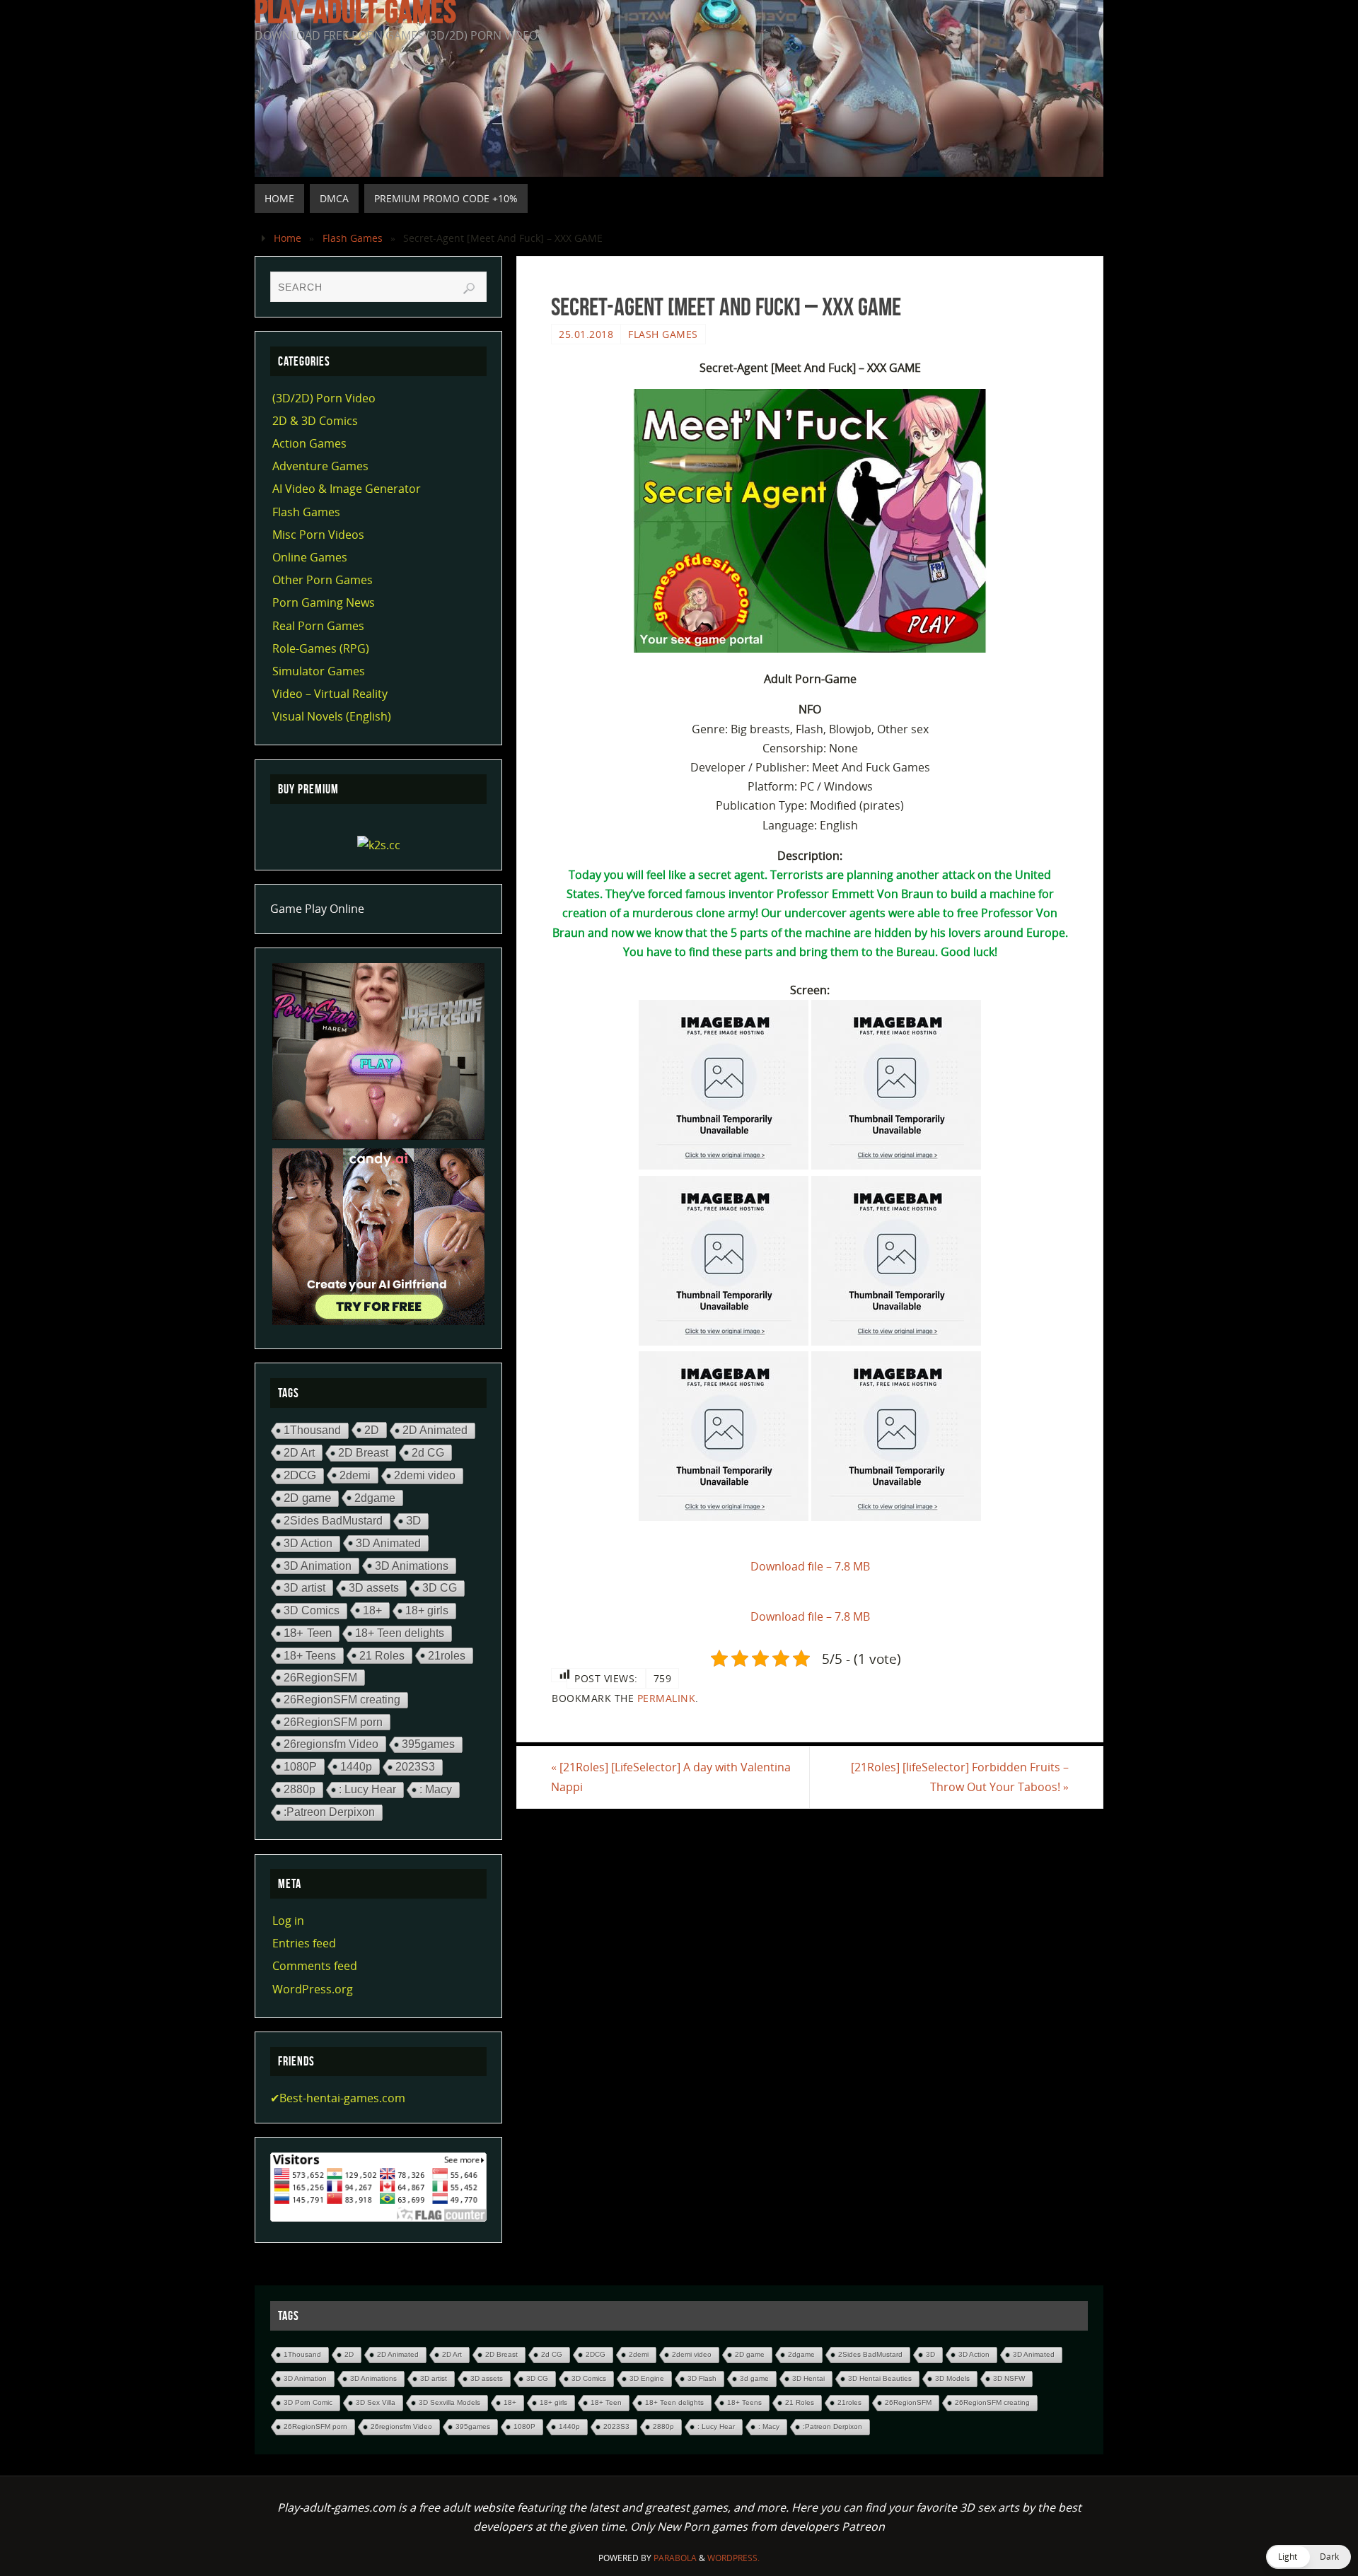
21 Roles (382, 1655)
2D (372, 1430)
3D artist (304, 1587)
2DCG (300, 1475)
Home (288, 238)
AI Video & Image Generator (347, 489)
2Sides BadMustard (333, 1521)
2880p (300, 1789)
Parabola (675, 2558)
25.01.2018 (586, 334)
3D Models (952, 2378)
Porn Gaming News (324, 602)
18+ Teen (308, 1633)
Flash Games (353, 238)
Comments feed (315, 1966)
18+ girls (427, 1610)
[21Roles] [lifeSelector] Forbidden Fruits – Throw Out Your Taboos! (960, 1777)
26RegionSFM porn (333, 1722)
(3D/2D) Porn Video (324, 398)
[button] (1308, 2557)
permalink (667, 1698)
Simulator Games (319, 671)
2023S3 (415, 1767)
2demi (355, 1475)
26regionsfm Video (331, 1744)
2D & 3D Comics (315, 421)
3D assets (374, 1588)
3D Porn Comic (308, 2402)
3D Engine (647, 2378)
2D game (307, 1498)
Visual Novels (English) (332, 716)
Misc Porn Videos (318, 535)
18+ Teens (310, 1655)
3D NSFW (1009, 2378)
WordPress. (733, 2558)
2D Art (299, 1452)
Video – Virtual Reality (330, 694)
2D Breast (363, 1453)
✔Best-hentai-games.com (338, 2098)
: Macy (436, 1789)
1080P (300, 1766)
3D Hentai (808, 2378)
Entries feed (304, 1943)
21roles (447, 1655)
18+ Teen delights (400, 1633)
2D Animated (435, 1430)
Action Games (309, 443)
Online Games (310, 557)
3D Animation (318, 1566)
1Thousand (312, 1430)
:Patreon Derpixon (329, 1812)
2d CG (428, 1452)
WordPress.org (313, 1989)
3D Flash (702, 2378)
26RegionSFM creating (342, 1700)
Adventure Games (320, 466)
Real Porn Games (318, 626)
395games (428, 1744)
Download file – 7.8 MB (810, 1566)
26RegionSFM (320, 1677)
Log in (288, 1921)
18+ (372, 1610)
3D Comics (312, 1610)
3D (413, 1521)
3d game (754, 2378)
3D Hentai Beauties (880, 2378)
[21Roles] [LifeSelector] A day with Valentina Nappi (671, 1777)
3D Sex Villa (376, 2402)
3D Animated (388, 1543)
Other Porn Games (323, 580)
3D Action (308, 1543)
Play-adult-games (355, 11)
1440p (356, 1766)
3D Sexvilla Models (449, 2402)
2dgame (375, 1498)
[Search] (469, 289)
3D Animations (412, 1566)
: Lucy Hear (367, 1789)
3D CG (440, 1588)
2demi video (425, 1475)
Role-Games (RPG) (321, 648)
